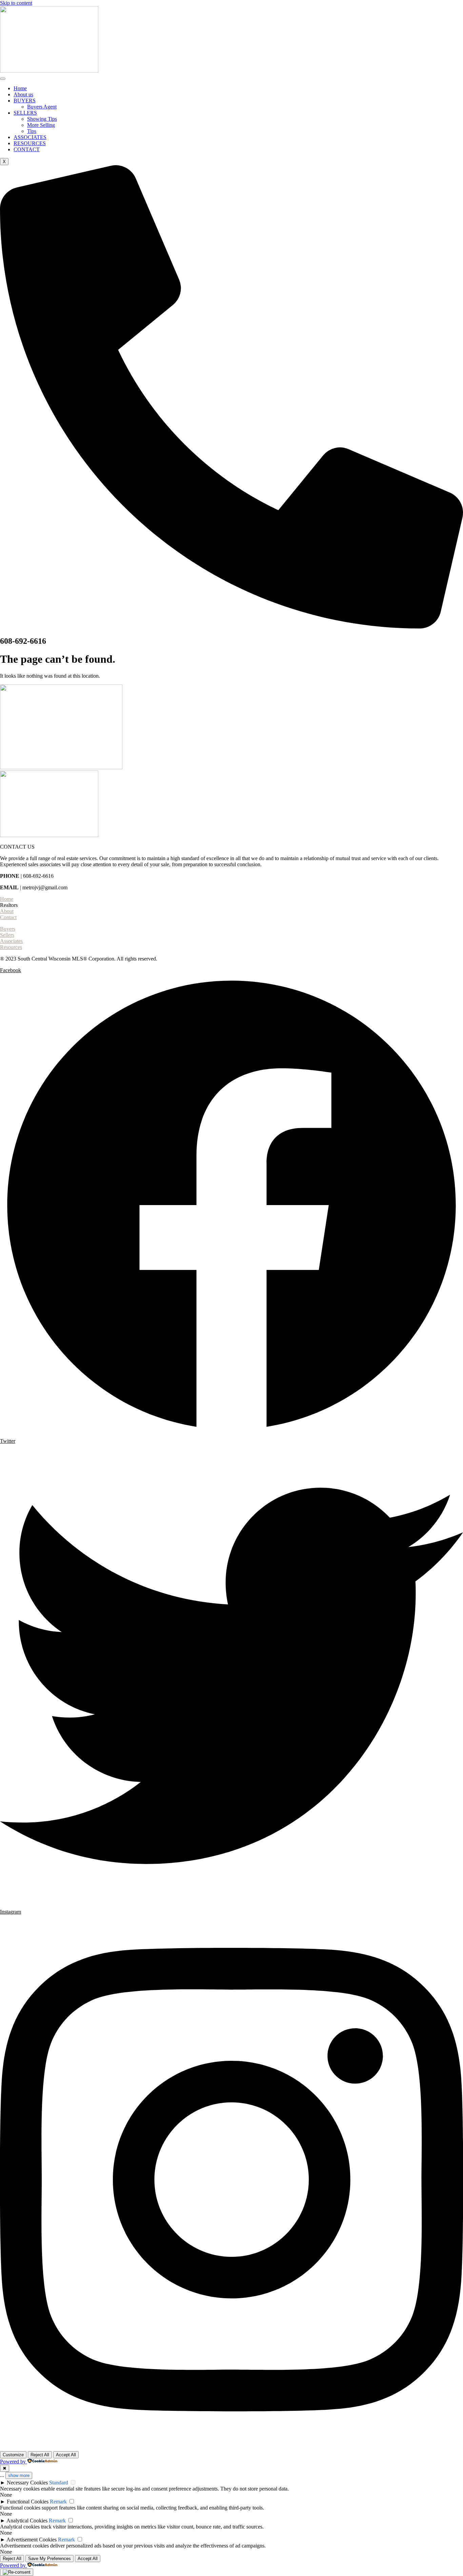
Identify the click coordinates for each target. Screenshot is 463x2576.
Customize (13, 2455)
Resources (11, 947)
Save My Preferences (49, 2559)
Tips (32, 131)
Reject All (40, 2455)
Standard (59, 2483)
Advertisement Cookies (32, 2540)
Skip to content (16, 3)
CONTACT (27, 149)
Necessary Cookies (27, 2483)
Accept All (66, 2455)
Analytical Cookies (27, 2521)
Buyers (8, 929)
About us (23, 94)
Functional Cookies (28, 2502)
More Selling (41, 125)
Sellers (7, 935)
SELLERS (25, 113)
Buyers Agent (42, 107)
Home (20, 88)
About (7, 911)
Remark (58, 2502)
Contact (8, 917)
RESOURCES (30, 143)
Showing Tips (42, 119)
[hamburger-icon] (3, 79)
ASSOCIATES (30, 137)
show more (19, 2475)
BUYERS (25, 101)
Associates (11, 941)
